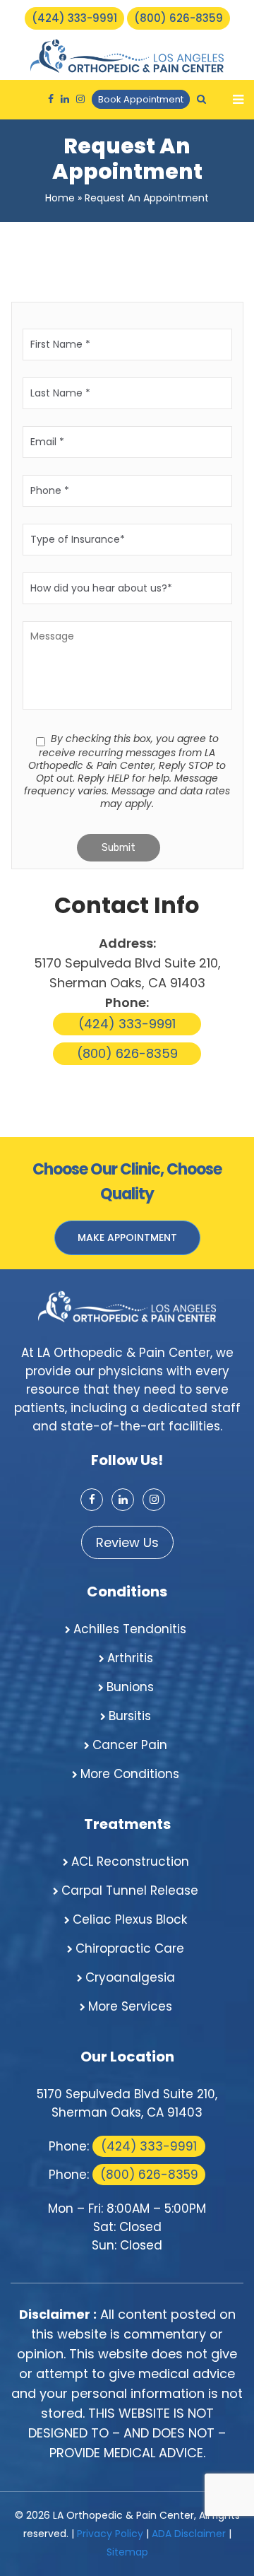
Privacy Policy (110, 2534)
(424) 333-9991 (74, 18)
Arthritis (130, 1658)
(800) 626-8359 (179, 18)
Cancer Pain (130, 1745)
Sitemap (127, 2552)
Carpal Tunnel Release (130, 1890)
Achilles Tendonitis (130, 1629)
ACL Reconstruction (130, 1862)
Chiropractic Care (130, 1948)
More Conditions (130, 1774)
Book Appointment (141, 99)
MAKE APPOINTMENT (127, 1237)
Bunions (130, 1687)
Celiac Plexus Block (130, 1919)
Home (60, 198)
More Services (130, 2006)
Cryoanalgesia (130, 1977)
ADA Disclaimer (189, 2534)
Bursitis (130, 1716)
